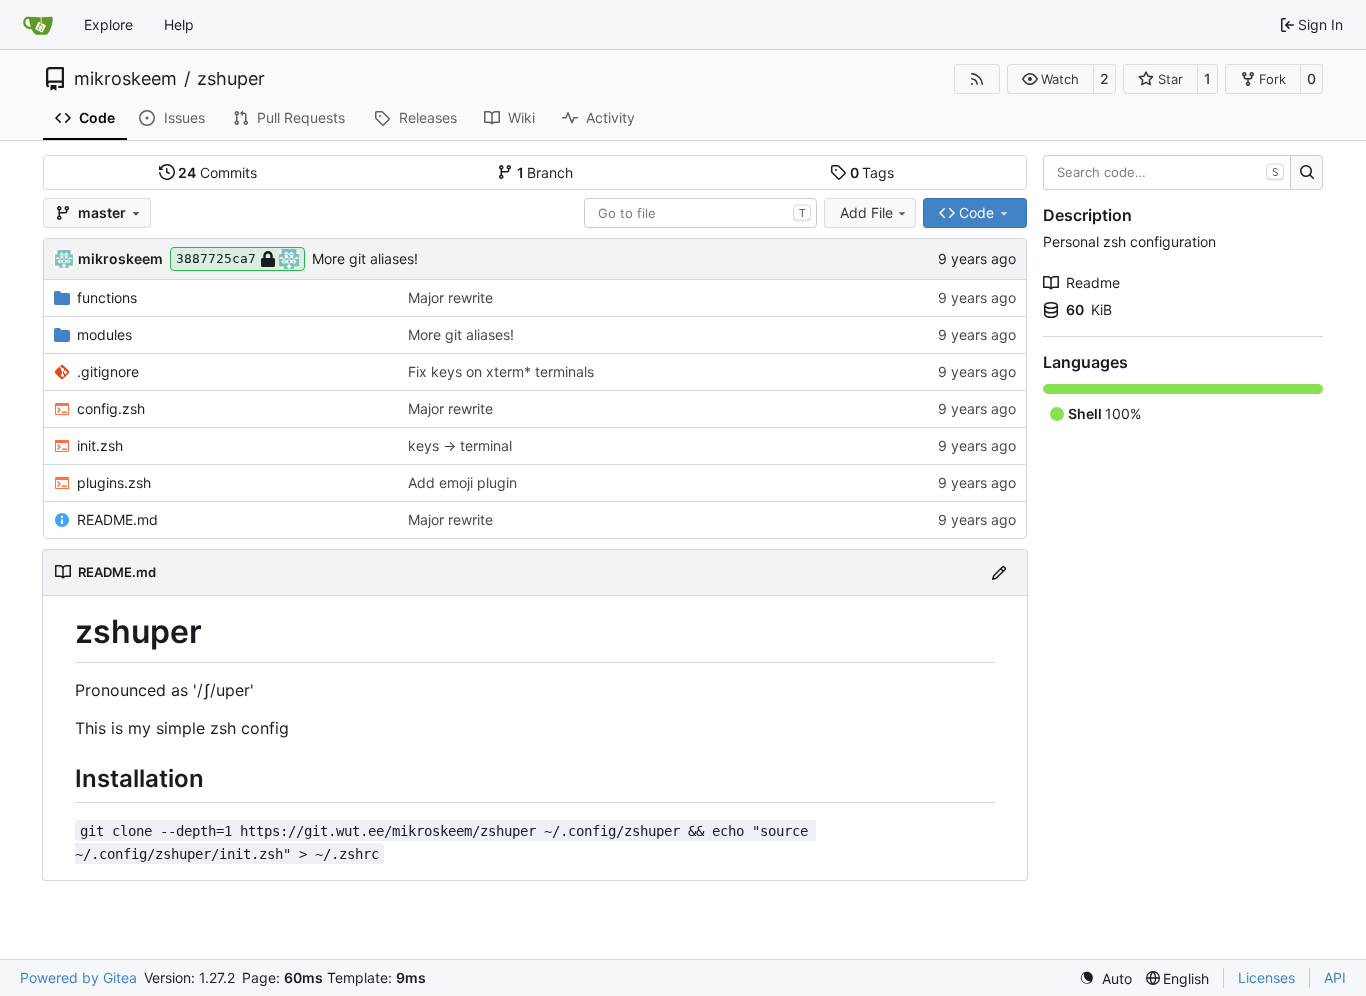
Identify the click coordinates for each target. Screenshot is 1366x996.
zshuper (231, 79)
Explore (108, 24)
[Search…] (1306, 173)
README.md (117, 519)
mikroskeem (125, 79)
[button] (1050, 79)
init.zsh (100, 445)
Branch (545, 172)
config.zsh (111, 408)
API (1335, 977)
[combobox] (700, 213)
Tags (872, 172)
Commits (217, 172)
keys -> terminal (460, 445)
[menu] (1105, 978)
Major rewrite (450, 297)
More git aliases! (365, 258)
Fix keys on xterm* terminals (501, 371)
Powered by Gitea (78, 977)
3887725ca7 (216, 258)
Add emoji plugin (462, 482)
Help (179, 24)
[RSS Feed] (977, 79)
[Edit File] (999, 572)
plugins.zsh (114, 482)
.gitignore (108, 371)
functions (107, 297)
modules (104, 334)
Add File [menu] (866, 212)
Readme (1093, 282)
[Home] (38, 25)
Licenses (1266, 977)
